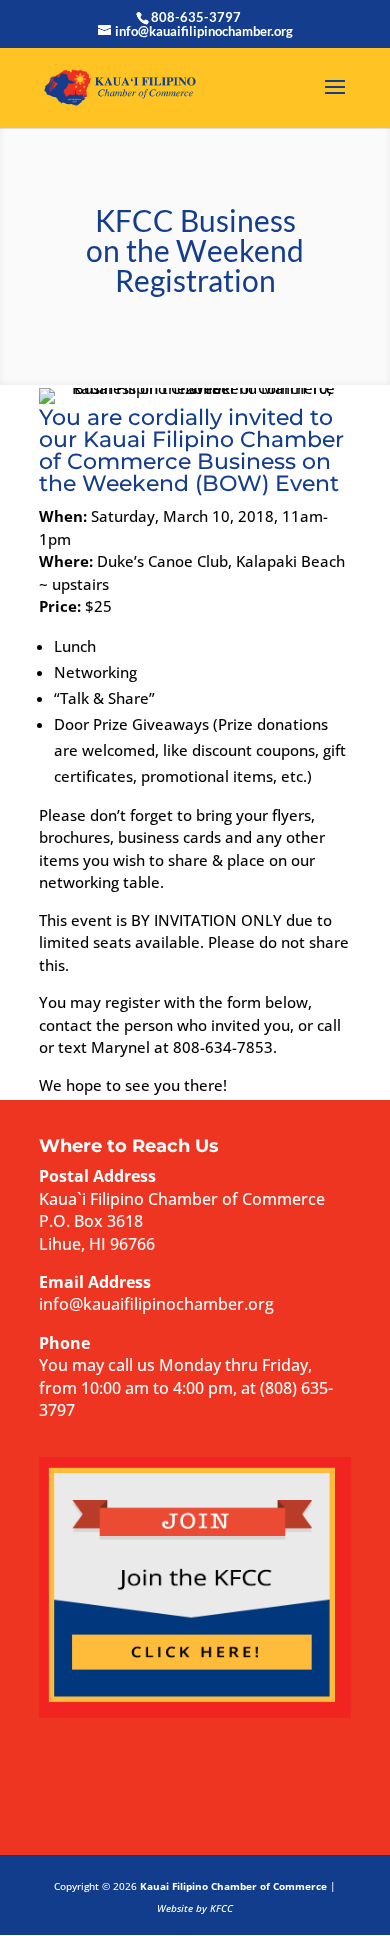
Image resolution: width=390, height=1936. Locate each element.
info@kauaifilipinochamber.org (156, 1304)
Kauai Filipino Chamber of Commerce (233, 1886)
